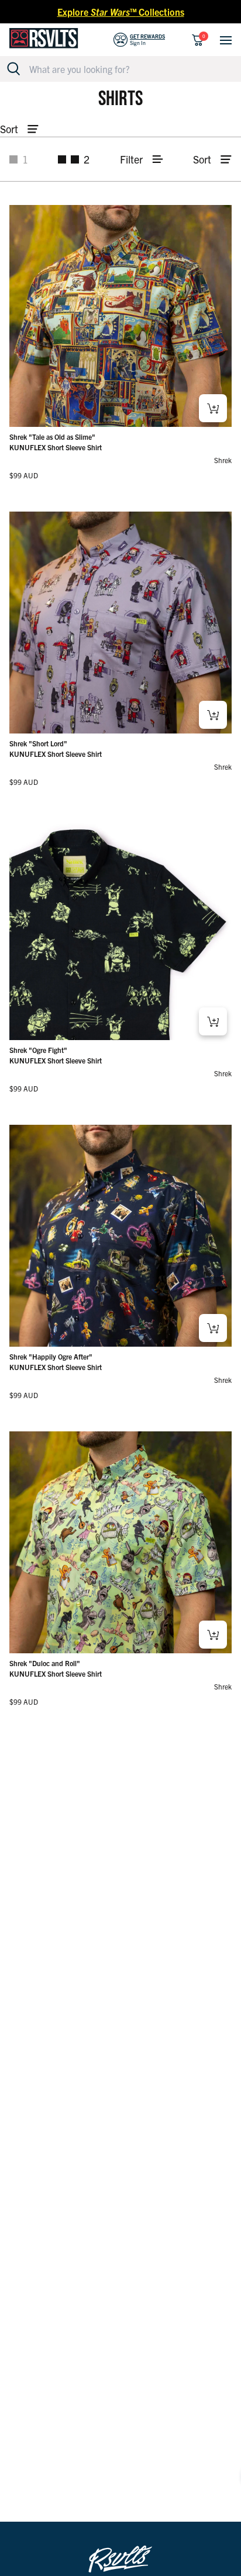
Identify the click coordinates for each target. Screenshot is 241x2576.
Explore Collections (121, 12)
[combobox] (127, 69)
